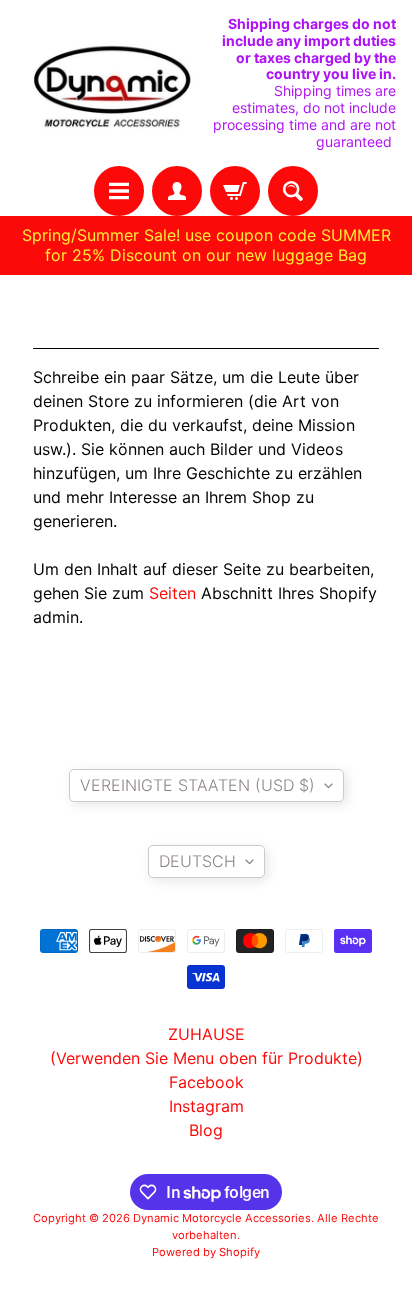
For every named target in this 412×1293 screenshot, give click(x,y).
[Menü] (119, 191)
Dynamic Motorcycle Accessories (222, 1218)
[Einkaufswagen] (235, 191)
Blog (206, 1130)
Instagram (206, 1106)
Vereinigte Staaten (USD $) (197, 785)
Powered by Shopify (206, 1252)
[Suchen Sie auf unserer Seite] (293, 191)
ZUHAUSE (206, 1034)
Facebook (206, 1082)
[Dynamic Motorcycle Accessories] (111, 83)
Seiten (172, 593)
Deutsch (197, 861)
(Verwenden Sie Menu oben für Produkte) (206, 1058)
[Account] (177, 191)
